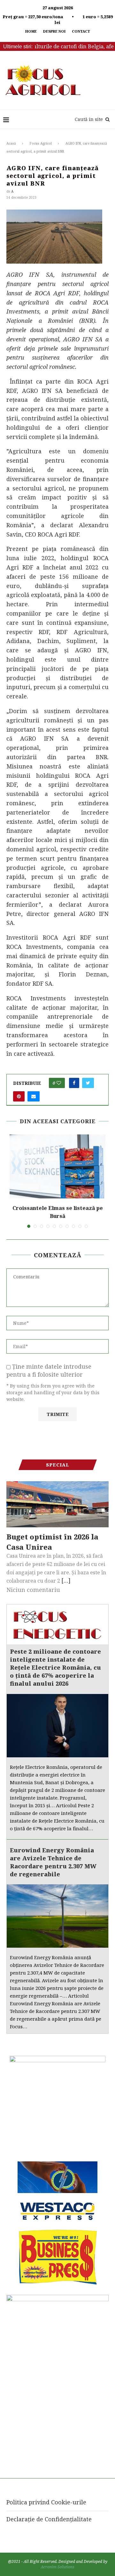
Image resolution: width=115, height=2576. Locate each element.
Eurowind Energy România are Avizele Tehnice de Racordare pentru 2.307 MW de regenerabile (53, 1862)
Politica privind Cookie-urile (46, 2502)
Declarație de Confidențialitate (49, 2519)
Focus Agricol (41, 143)
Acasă (11, 143)
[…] (66, 1580)
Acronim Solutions (58, 2567)
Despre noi (54, 31)
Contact (81, 31)
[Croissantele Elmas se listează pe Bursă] (57, 1166)
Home (31, 31)
